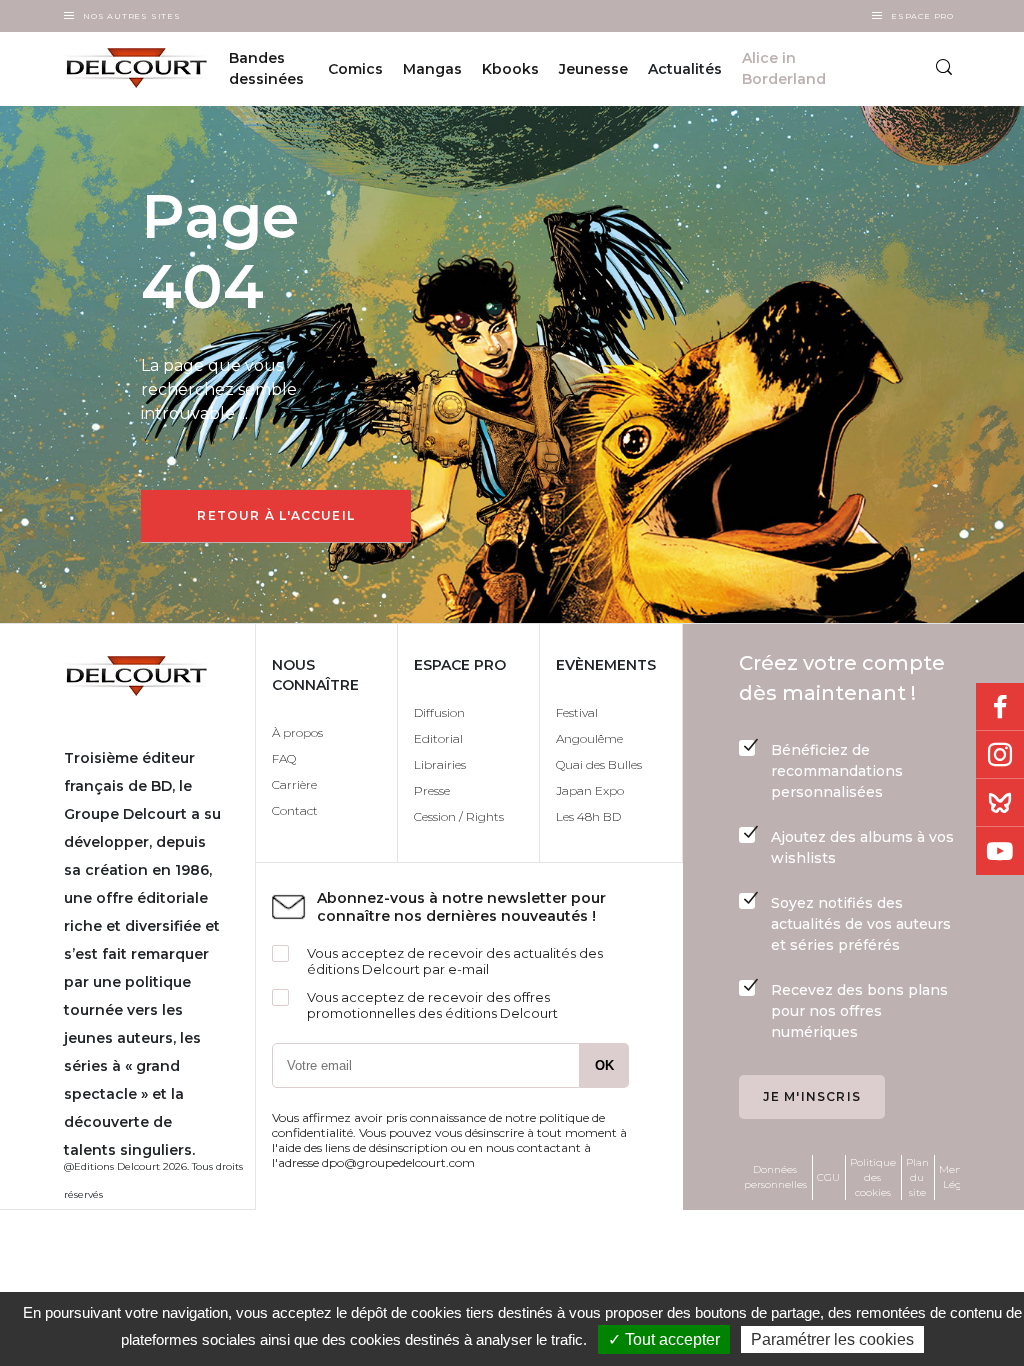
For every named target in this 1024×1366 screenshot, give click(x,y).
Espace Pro (922, 16)
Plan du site (917, 1177)
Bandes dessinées (266, 68)
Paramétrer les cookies (832, 1339)
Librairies (440, 764)
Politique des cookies (873, 1177)
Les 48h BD (588, 816)
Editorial (438, 738)
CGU (828, 1177)
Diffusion (439, 712)
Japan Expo (590, 790)
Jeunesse (593, 69)
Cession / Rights (459, 816)
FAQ (284, 758)
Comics (355, 69)
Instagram (1000, 755)
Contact (295, 810)
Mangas (432, 69)
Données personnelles (775, 1177)
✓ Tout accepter (664, 1339)
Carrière (294, 784)
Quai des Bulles (599, 764)
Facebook (1000, 707)
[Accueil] (125, 68)
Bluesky (1000, 803)
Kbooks (510, 69)
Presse (432, 790)
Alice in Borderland (784, 68)
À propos (297, 732)
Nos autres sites (132, 16)
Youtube (1000, 851)
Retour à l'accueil (276, 515)
